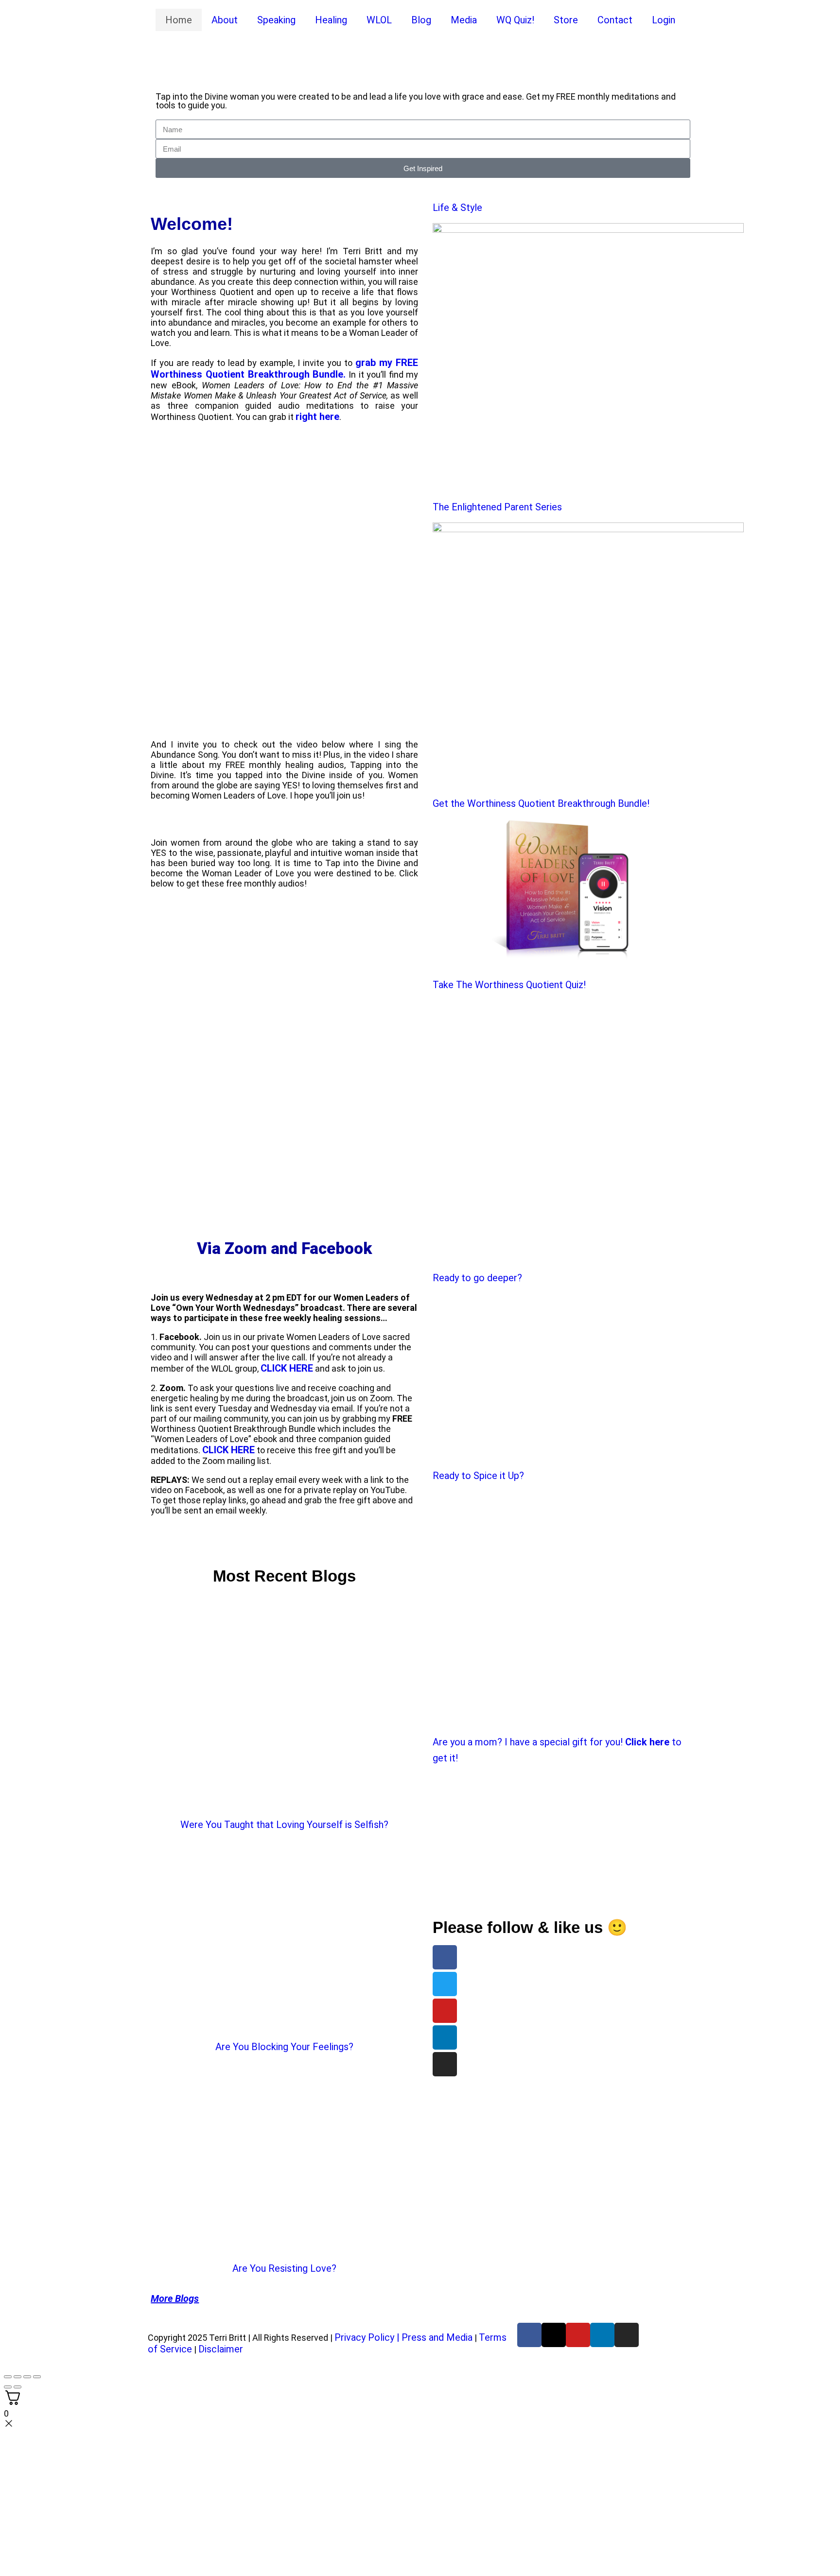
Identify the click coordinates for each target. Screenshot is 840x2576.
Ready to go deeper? (477, 1278)
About (225, 20)
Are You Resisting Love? (284, 2268)
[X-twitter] (554, 2335)
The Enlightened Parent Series (497, 507)
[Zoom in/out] (8, 2377)
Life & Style (457, 208)
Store (566, 20)
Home (179, 20)
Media (464, 20)
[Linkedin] (445, 2037)
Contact (615, 20)
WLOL (379, 20)
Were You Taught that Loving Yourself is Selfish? (284, 1825)
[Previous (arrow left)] (8, 2387)
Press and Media (437, 2337)
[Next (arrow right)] (17, 2387)
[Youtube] (445, 2011)
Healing (331, 20)
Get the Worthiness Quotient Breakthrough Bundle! (541, 803)
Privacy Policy (364, 2337)
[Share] (27, 2377)
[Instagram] (445, 2064)
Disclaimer (221, 2349)
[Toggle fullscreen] (17, 2377)
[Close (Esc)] (37, 2377)
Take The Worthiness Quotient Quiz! (509, 985)
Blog (421, 20)
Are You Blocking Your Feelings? (284, 2047)
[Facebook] (445, 1957)
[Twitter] (445, 1984)
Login (664, 20)
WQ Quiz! (515, 20)
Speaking (276, 20)
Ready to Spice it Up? (478, 1476)
